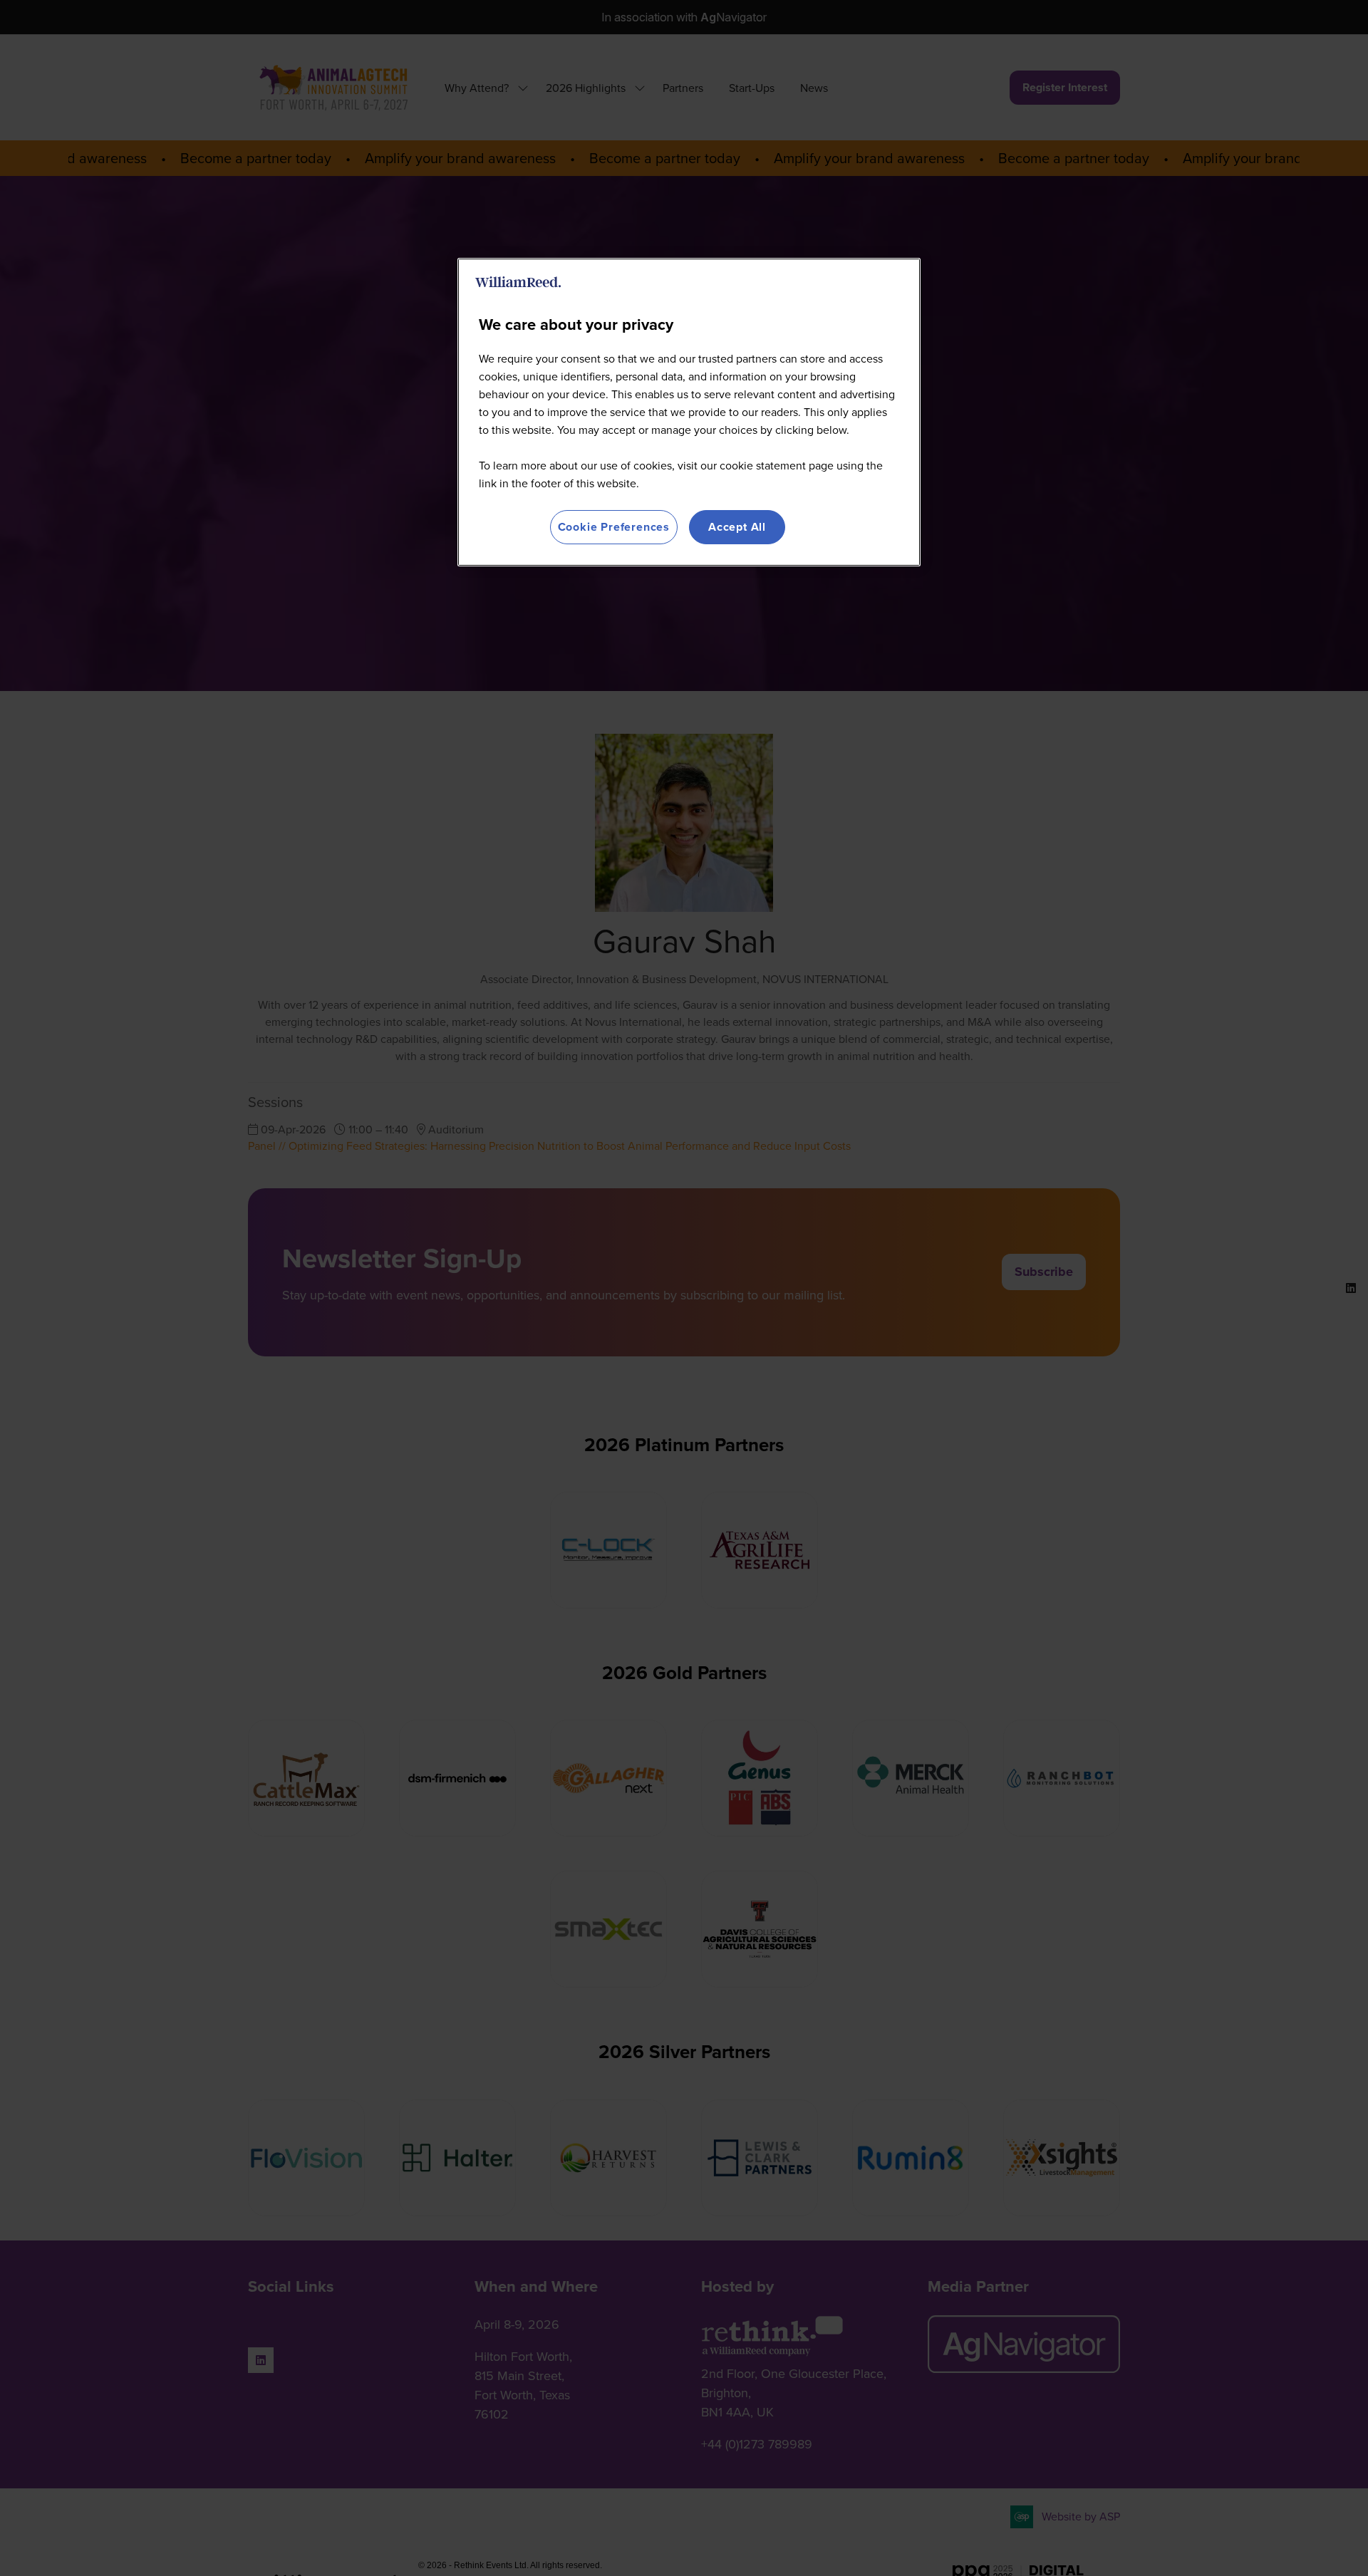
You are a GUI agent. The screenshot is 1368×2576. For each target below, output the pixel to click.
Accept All (737, 527)
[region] (689, 412)
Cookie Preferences (614, 527)
